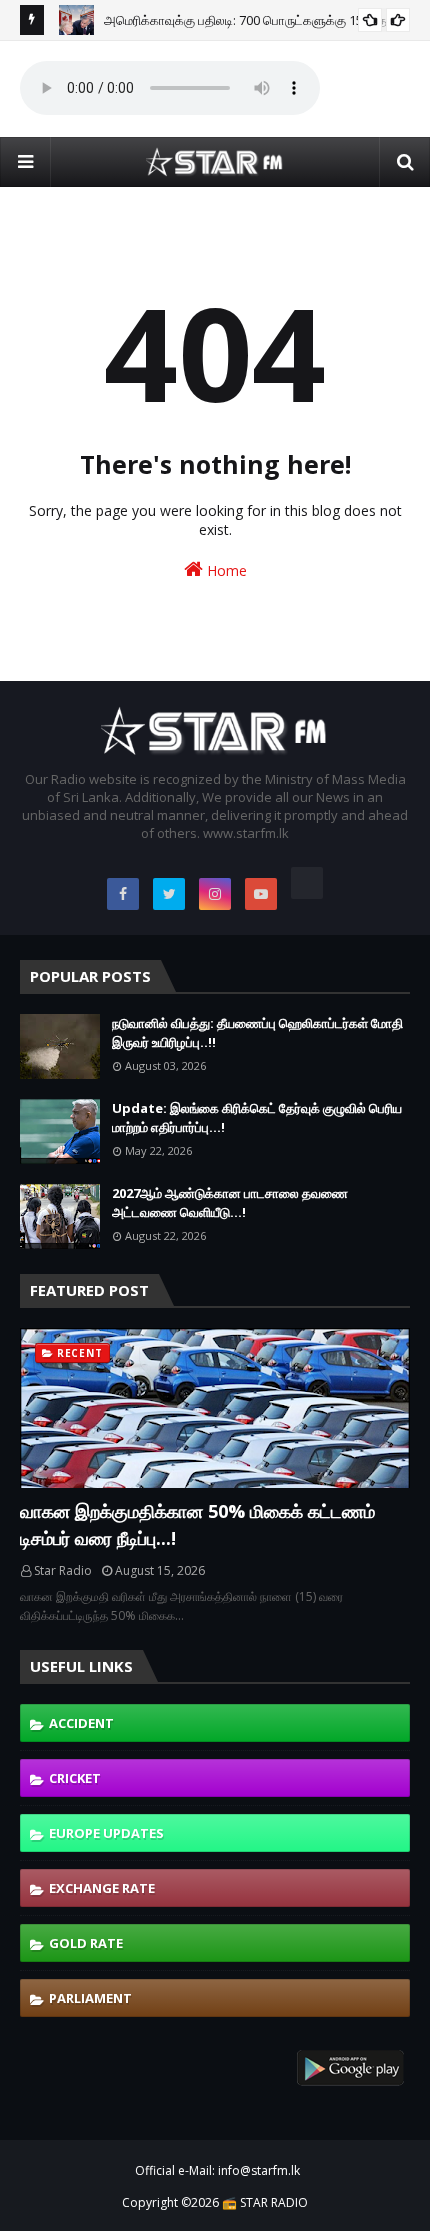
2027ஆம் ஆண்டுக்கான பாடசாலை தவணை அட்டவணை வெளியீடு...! (230, 1203)
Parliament (90, 1998)
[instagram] (215, 894)
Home (225, 570)
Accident (81, 1723)
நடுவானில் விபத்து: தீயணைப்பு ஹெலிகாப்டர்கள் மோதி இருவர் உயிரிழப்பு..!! (257, 1033)
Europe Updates (106, 1833)
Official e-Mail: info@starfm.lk (217, 2170)
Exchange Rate (102, 1888)
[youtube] (261, 894)
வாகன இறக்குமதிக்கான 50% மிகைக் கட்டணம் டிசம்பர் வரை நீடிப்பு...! (197, 1524)
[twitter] (169, 894)
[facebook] (123, 894)
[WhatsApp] (307, 883)
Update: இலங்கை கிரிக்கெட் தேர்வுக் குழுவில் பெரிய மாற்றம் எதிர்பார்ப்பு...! (257, 1118)
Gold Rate (86, 1943)
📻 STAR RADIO (265, 2202)
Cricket (75, 1778)
